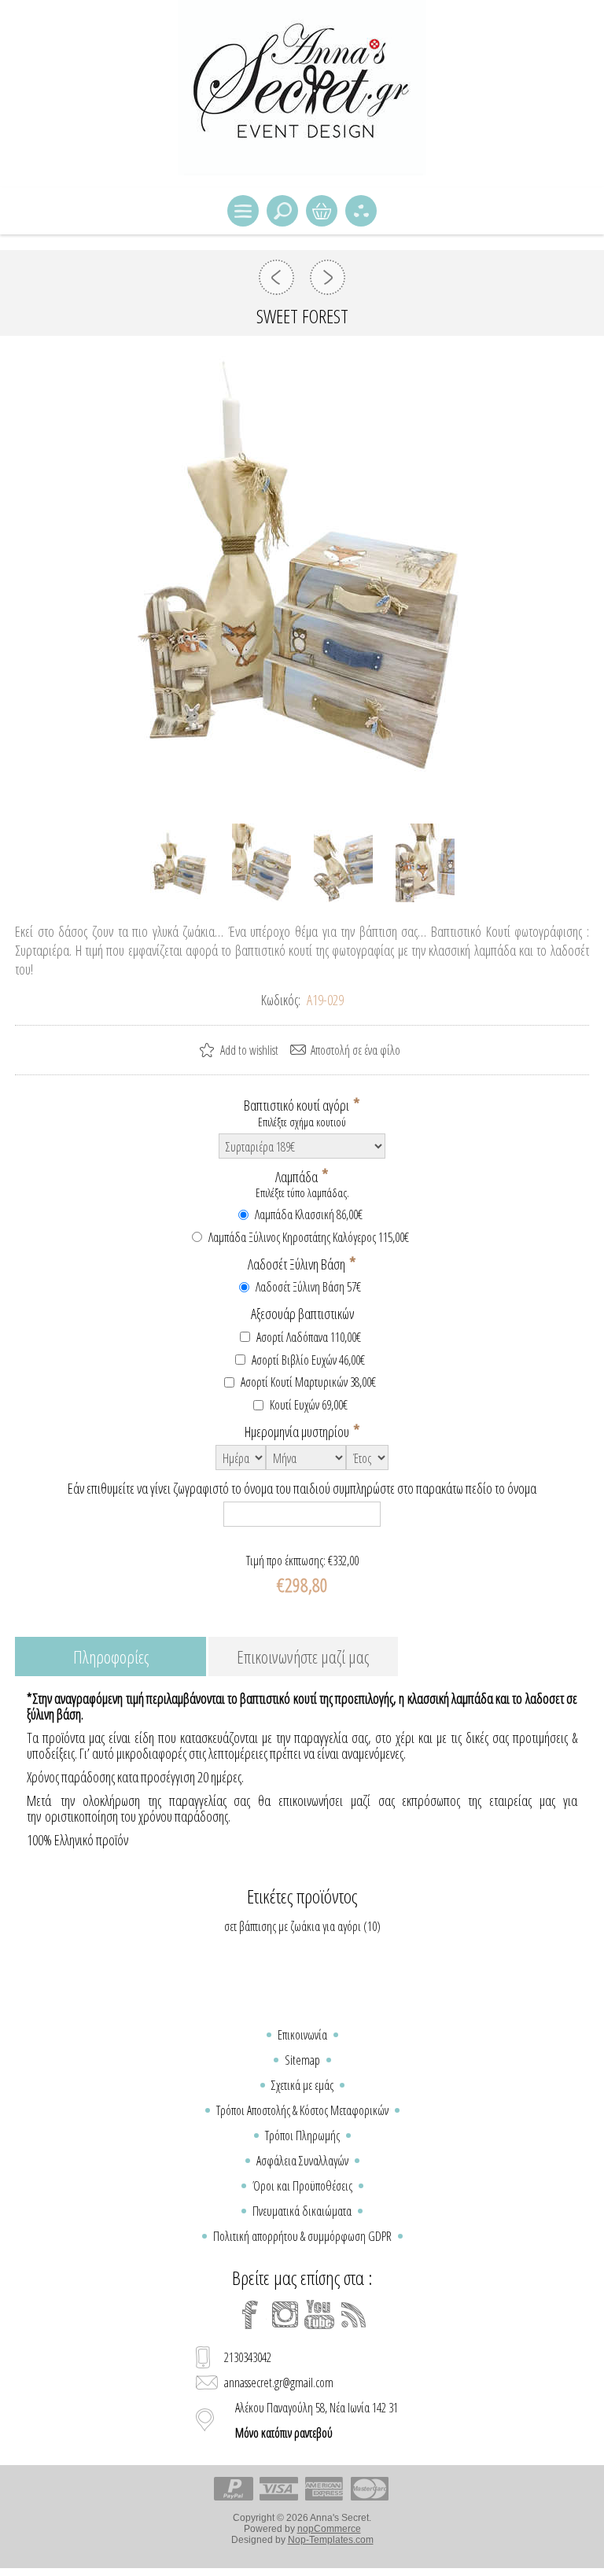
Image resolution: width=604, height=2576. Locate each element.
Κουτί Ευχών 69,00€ (309, 1405)
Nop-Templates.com (331, 2540)
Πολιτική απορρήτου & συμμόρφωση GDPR (302, 2236)
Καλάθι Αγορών (322, 211)
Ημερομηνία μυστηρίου (298, 1432)
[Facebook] (250, 2315)
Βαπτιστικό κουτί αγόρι (298, 1105)
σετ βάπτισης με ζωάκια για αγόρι (293, 1926)
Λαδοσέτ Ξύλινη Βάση (298, 1264)
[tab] (110, 1658)
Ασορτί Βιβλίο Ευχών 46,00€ (308, 1360)
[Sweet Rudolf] (328, 277)
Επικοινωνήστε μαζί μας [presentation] (303, 1657)
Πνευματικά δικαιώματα (302, 2211)
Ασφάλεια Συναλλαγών (302, 2161)
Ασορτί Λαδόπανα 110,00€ (309, 1337)
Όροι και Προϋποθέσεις (302, 2186)
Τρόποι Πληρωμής (302, 2136)
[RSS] (354, 2315)
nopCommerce (329, 2529)
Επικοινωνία (302, 2035)
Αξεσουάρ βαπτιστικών (302, 1314)
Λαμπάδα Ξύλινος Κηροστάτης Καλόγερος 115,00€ (309, 1237)
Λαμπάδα (298, 1176)
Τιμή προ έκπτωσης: (286, 1561)
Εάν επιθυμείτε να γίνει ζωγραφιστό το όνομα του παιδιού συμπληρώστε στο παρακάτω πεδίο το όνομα (302, 1488)
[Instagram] (285, 2315)
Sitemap (302, 2060)
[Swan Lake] (276, 277)
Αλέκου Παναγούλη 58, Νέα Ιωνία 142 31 (317, 2420)
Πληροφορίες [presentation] (111, 1657)
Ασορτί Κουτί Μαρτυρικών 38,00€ (308, 1382)
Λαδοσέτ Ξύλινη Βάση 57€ (308, 1287)
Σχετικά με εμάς (302, 2085)
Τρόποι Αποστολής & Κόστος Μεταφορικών (302, 2110)
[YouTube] (319, 2315)
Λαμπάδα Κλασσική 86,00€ (309, 1214)
